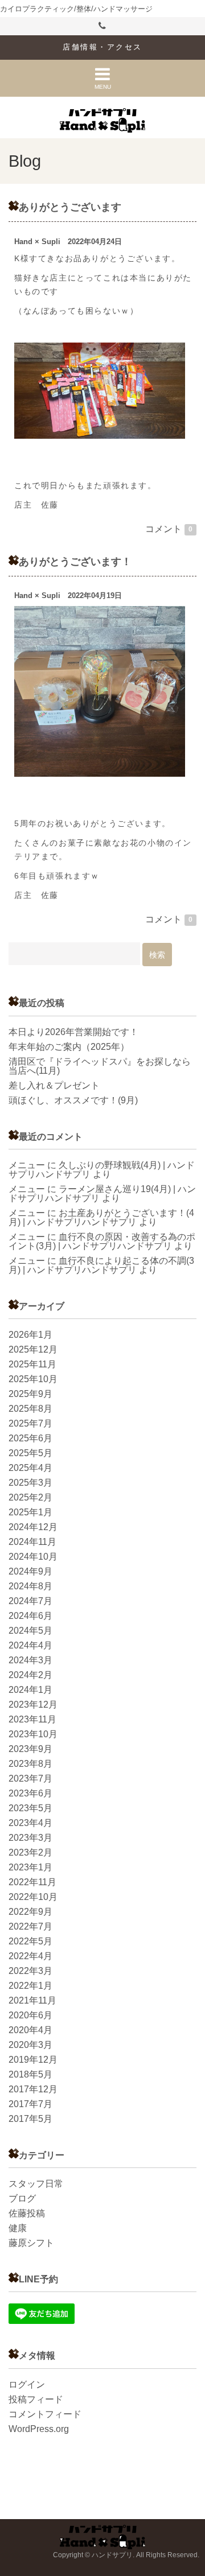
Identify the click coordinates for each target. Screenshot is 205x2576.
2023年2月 (30, 1852)
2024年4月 (30, 1645)
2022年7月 (30, 1926)
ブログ (22, 2198)
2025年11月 (32, 1364)
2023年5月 (30, 1808)
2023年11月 (32, 1719)
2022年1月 (30, 1986)
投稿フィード (36, 2399)
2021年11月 (32, 2000)
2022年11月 (32, 1882)
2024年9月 (30, 1571)
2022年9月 (30, 1912)
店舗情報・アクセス (102, 47)
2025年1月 (30, 1512)
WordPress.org (39, 2429)
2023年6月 (30, 1793)
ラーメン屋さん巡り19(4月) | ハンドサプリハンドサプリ (102, 1194)
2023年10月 (33, 1734)
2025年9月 (30, 1394)
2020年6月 (30, 2015)
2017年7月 (30, 2104)
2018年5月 (30, 2074)
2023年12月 (33, 1705)
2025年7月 (30, 1423)
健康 (18, 2228)
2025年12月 (33, 1349)
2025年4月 (30, 1468)
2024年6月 (30, 1616)
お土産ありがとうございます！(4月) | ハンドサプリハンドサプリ (101, 1217)
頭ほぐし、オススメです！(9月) (73, 1100)
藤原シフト (31, 2243)
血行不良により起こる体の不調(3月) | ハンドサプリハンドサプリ (101, 1265)
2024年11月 (32, 1542)
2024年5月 (30, 1631)
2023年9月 (30, 1749)
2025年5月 (30, 1453)
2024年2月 (30, 1675)
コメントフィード (45, 2414)
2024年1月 (30, 1690)
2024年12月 (33, 1527)
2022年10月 (33, 1897)
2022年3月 (30, 1971)
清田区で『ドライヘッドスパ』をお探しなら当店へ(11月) (100, 1066)
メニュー (27, 1165)
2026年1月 (30, 1335)
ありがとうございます (70, 207)
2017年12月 (33, 2089)
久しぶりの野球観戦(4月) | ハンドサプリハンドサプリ (102, 1170)
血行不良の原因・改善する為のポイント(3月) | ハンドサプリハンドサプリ (102, 1241)
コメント (169, 529)
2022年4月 (30, 1956)
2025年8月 (30, 1409)
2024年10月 (33, 1557)
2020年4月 (30, 2030)
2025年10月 (33, 1379)
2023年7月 (30, 1779)
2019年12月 (33, 2060)
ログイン (27, 2385)
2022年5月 (30, 1941)
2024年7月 (30, 1601)
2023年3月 (30, 1838)
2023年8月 (30, 1764)
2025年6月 (30, 1438)
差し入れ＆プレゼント (54, 1085)
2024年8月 (30, 1586)
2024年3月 (30, 1660)
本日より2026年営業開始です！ (73, 1032)
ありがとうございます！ (75, 561)
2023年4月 (30, 1823)
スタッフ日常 (36, 2184)
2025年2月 (30, 1497)
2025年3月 (30, 1483)
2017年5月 (30, 2119)
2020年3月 (30, 2045)
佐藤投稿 (27, 2213)
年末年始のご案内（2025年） (69, 1047)
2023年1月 (30, 1867)
